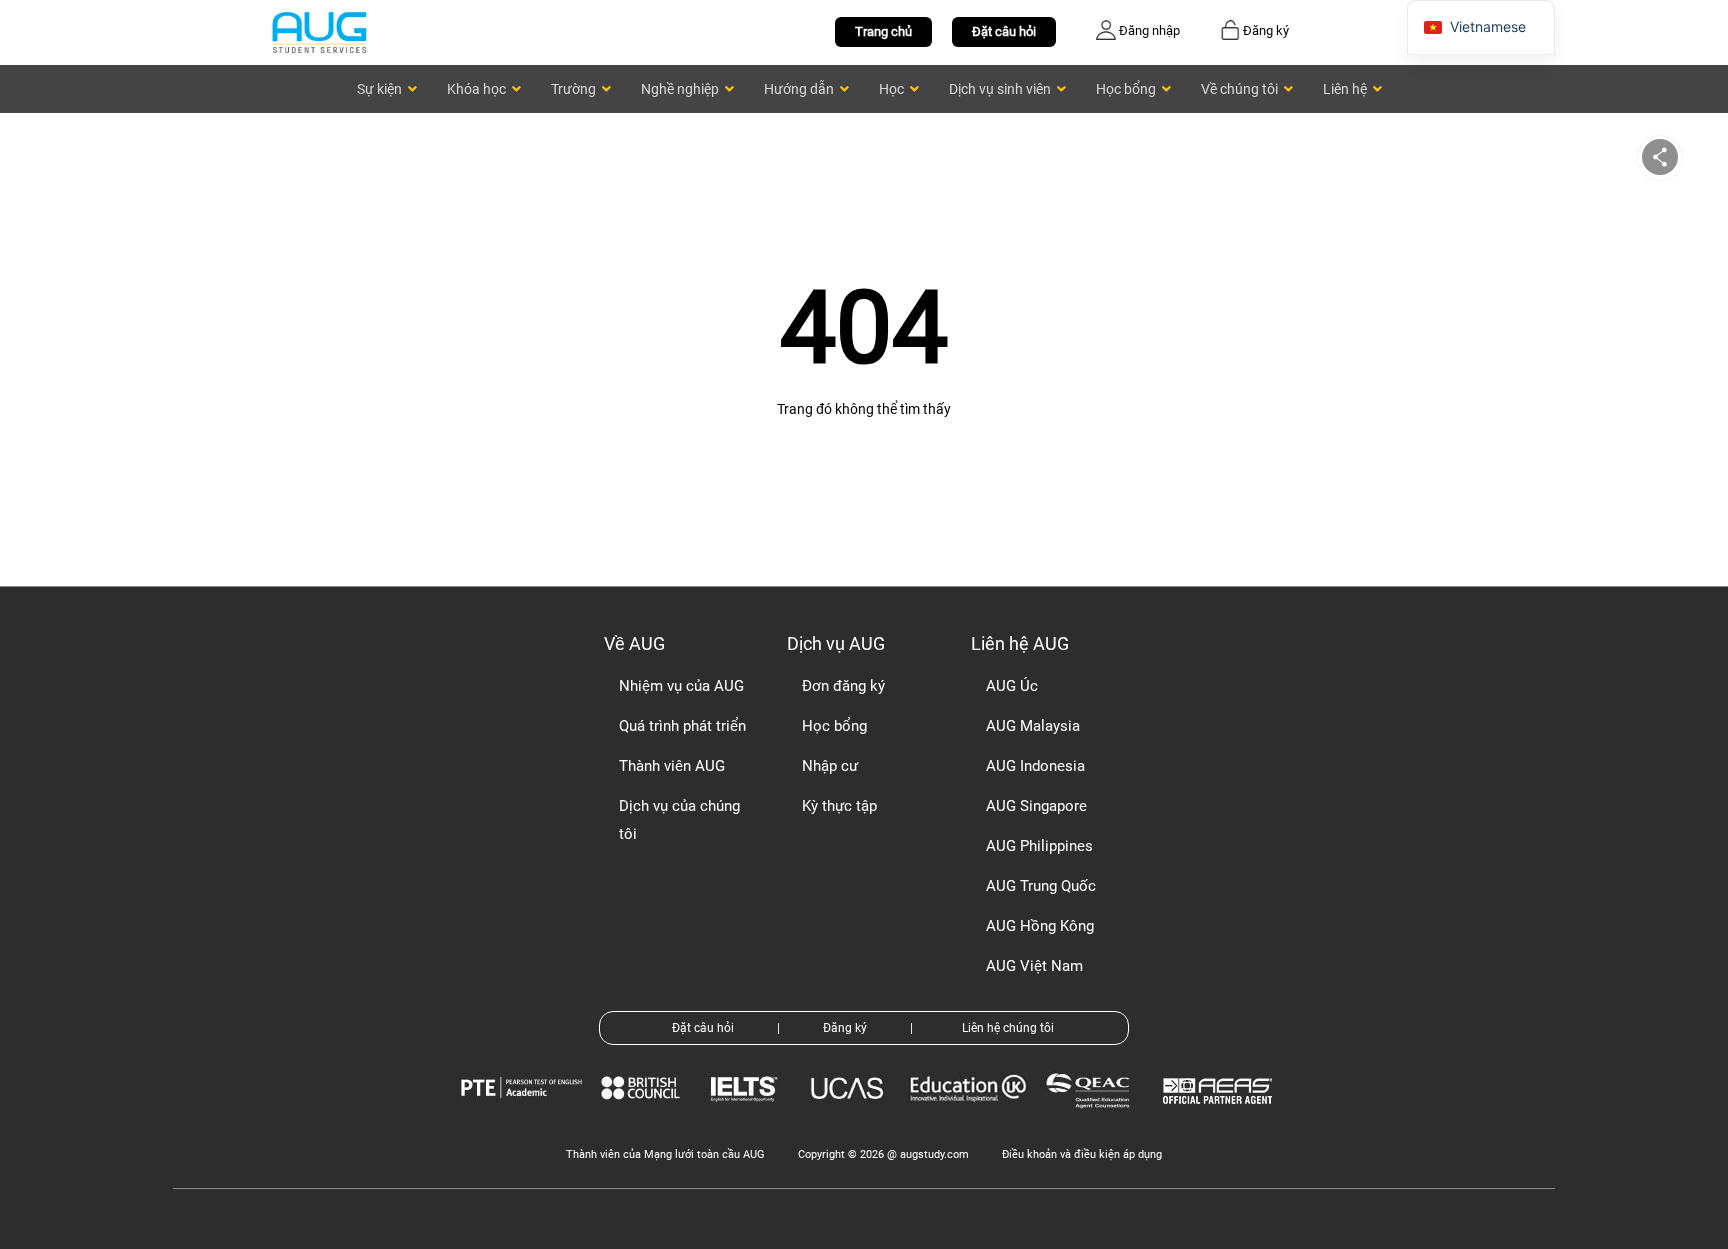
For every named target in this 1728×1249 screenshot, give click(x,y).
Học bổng (834, 726)
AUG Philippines (1039, 846)
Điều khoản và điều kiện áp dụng (1082, 1154)
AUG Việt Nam (1034, 966)
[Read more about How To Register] (1220, 1118)
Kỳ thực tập (839, 806)
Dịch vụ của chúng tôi (679, 820)
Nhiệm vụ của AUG (681, 686)
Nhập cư (830, 766)
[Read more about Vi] (319, 31)
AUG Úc (1012, 686)
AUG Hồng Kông (1040, 926)
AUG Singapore (1036, 806)
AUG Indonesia (1035, 766)
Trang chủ (883, 31)
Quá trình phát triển (682, 726)
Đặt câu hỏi (1004, 31)
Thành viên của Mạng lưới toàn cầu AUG (665, 1154)
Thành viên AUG (672, 766)
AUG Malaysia (1033, 726)
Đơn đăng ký (843, 686)
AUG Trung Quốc (1041, 886)
